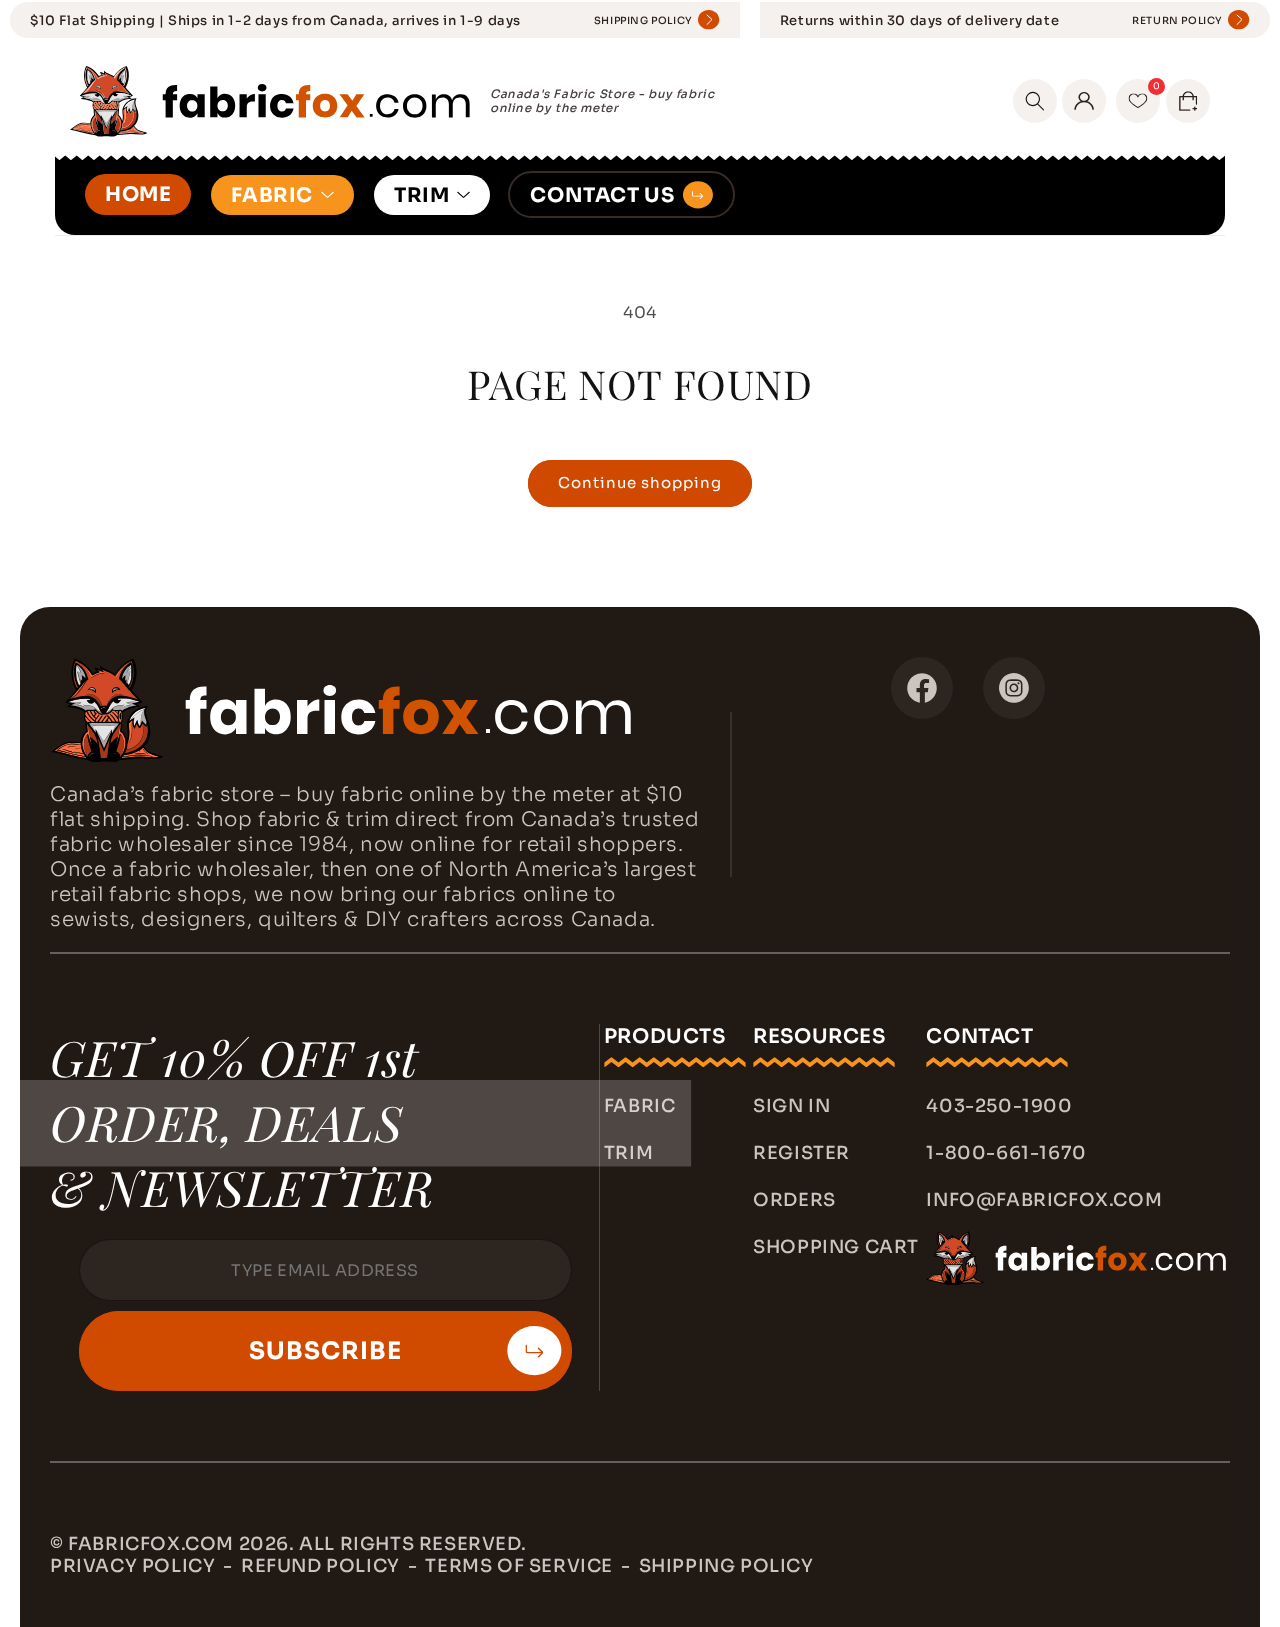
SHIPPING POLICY (643, 20)
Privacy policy (132, 1566)
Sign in (791, 1106)
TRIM (421, 195)
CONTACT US (602, 195)
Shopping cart (836, 1247)
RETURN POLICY (1177, 20)
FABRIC (272, 195)
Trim (628, 1153)
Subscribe (325, 1351)
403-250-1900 (999, 1106)
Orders (794, 1200)
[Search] (1035, 101)
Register (801, 1153)
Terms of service (519, 1566)
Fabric (640, 1106)
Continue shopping (640, 482)
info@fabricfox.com (1044, 1200)
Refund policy (320, 1566)
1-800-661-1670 (1006, 1153)
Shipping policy (726, 1566)
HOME (138, 194)
